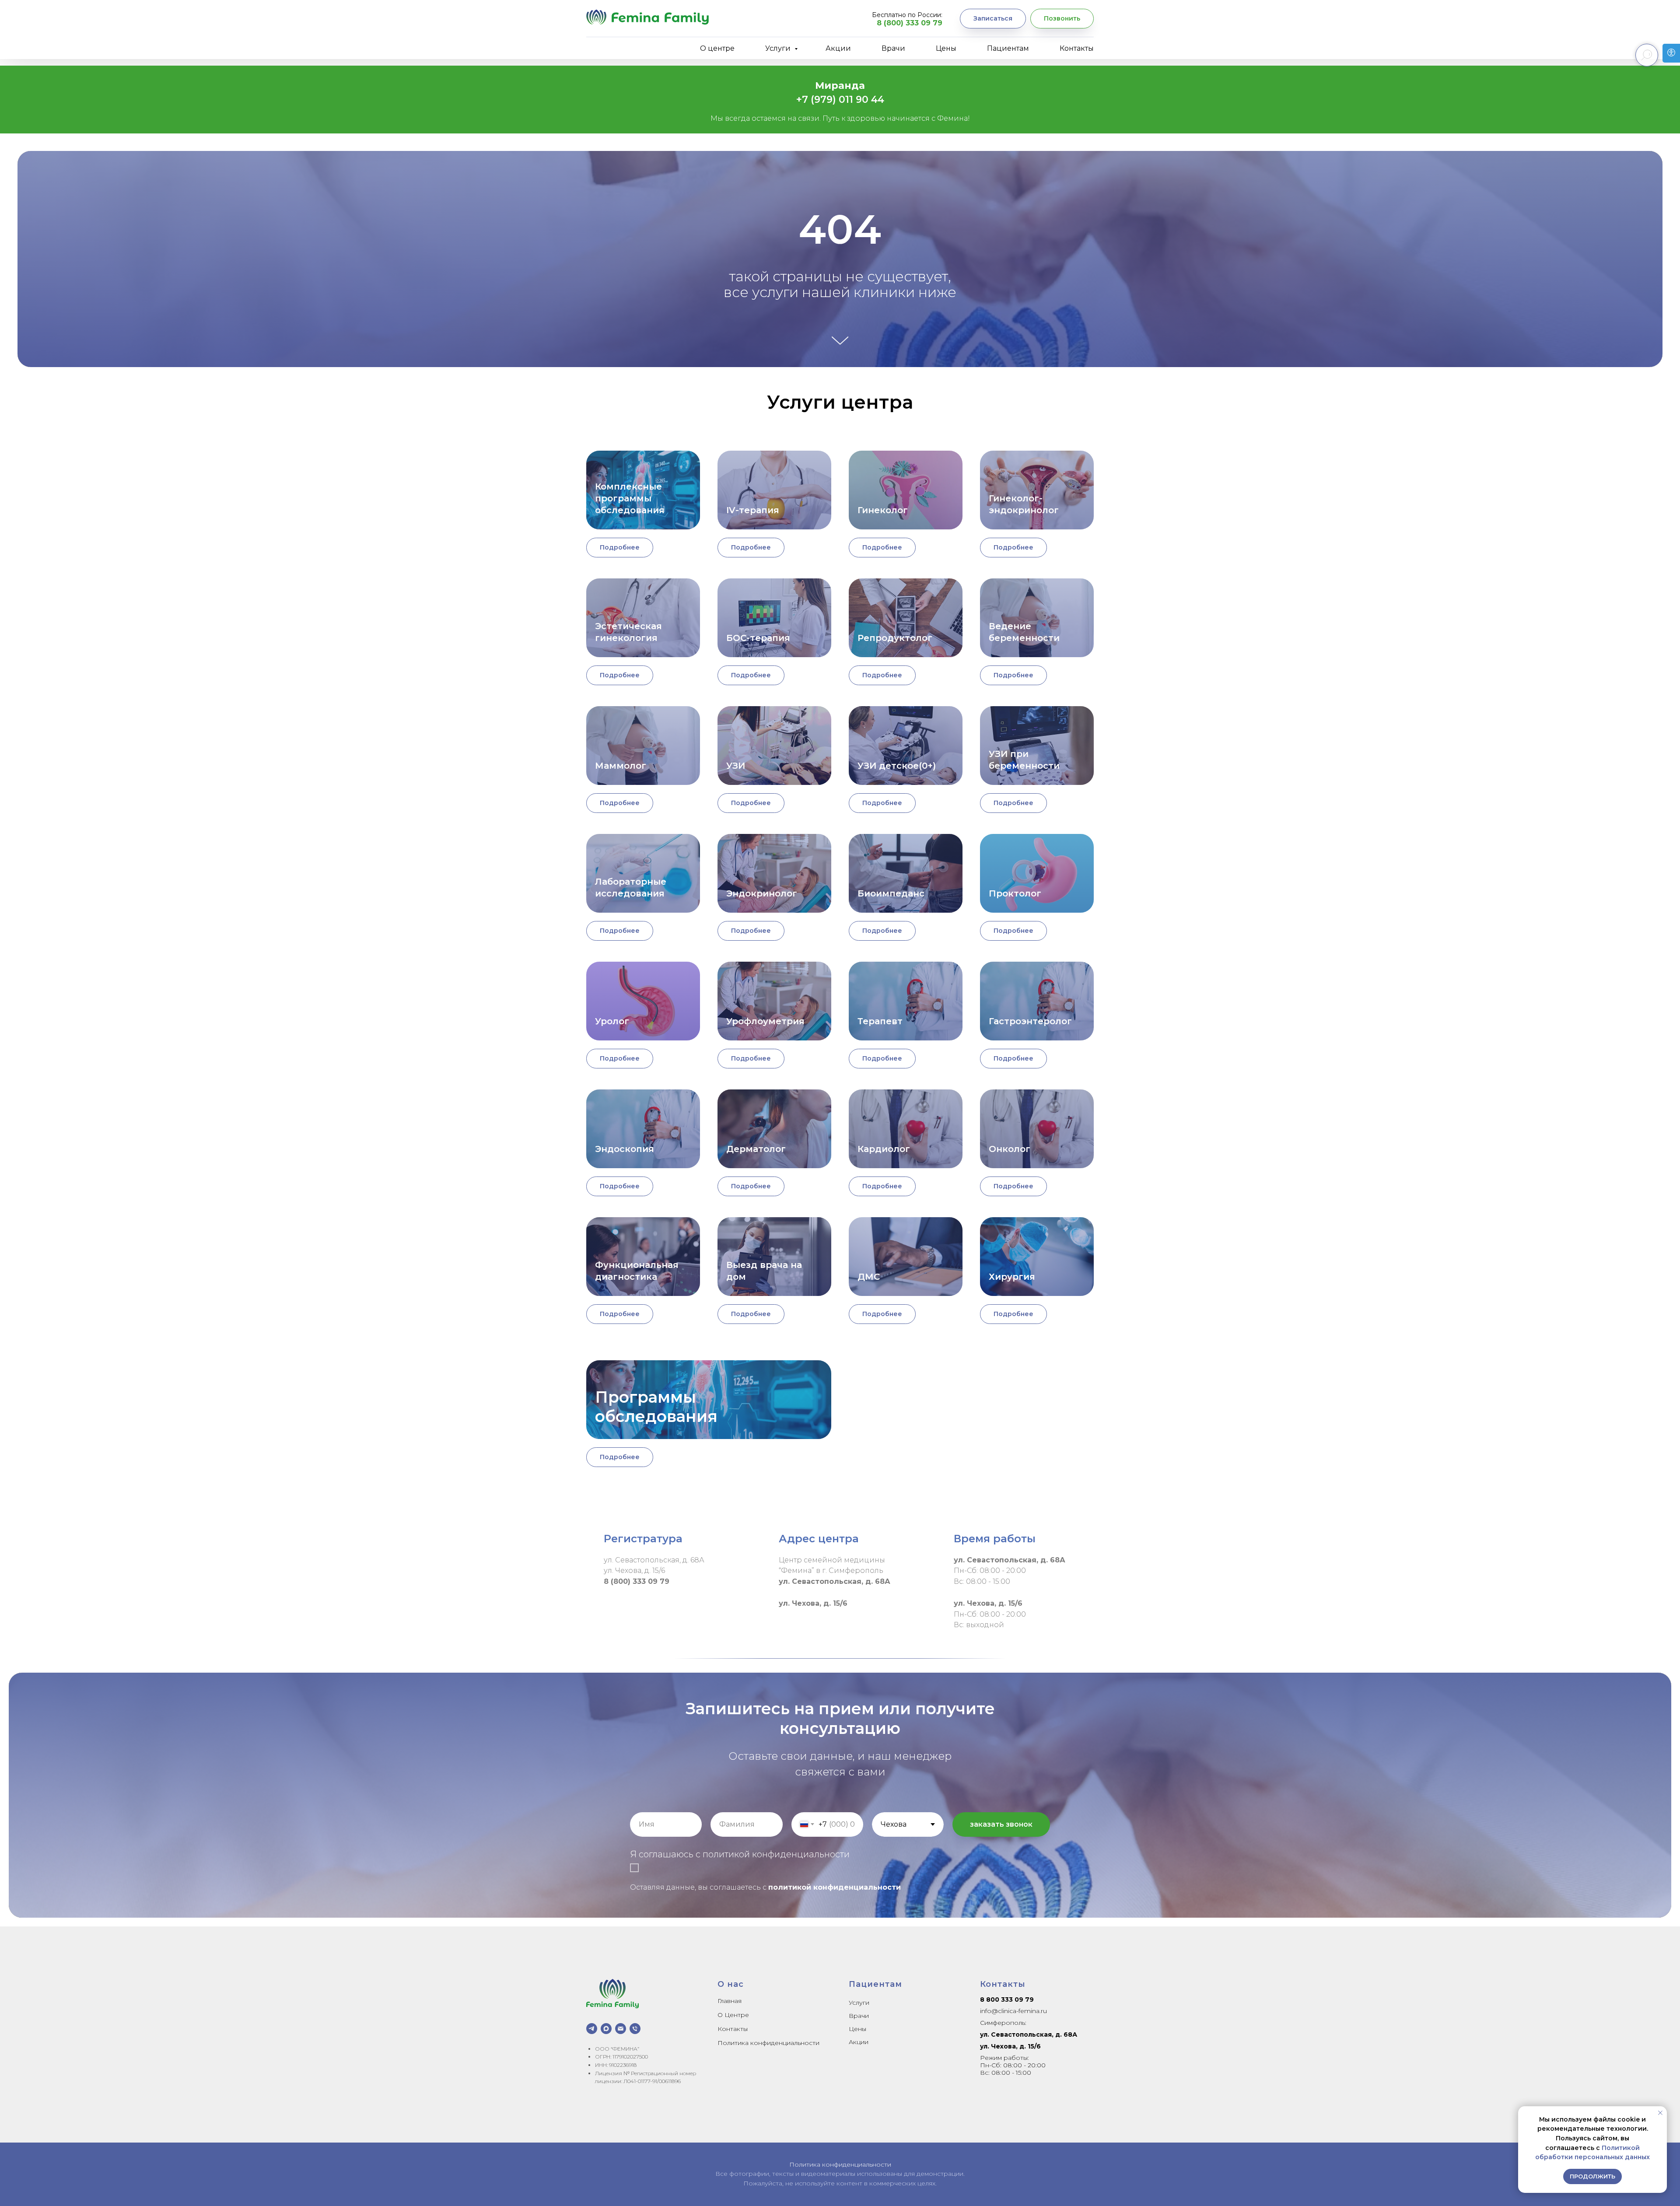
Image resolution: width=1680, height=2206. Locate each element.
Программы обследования (656, 1407)
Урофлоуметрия (765, 1021)
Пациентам (1008, 48)
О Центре (733, 2015)
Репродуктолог (895, 638)
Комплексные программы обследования (630, 498)
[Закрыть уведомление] (1660, 2113)
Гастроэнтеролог (1030, 1021)
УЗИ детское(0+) (897, 766)
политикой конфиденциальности (835, 1887)
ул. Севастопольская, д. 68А (1029, 2034)
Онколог (1010, 1149)
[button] (993, 19)
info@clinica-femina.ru (1013, 2011)
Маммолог (621, 766)
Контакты (1077, 48)
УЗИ (736, 766)
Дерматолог (756, 1149)
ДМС (869, 1277)
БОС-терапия (758, 638)
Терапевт (880, 1021)
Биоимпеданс (891, 893)
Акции (838, 48)
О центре (717, 48)
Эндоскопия (625, 1149)
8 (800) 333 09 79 (910, 23)
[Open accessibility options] (1671, 53)
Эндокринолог (762, 893)
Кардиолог (884, 1149)
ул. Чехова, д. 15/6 (1010, 2046)
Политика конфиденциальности (768, 2043)
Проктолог (1015, 893)
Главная (730, 2001)
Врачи (893, 48)
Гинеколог (883, 510)
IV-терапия (753, 510)
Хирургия (1012, 1277)
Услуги (779, 48)
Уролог (612, 1021)
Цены (946, 48)
